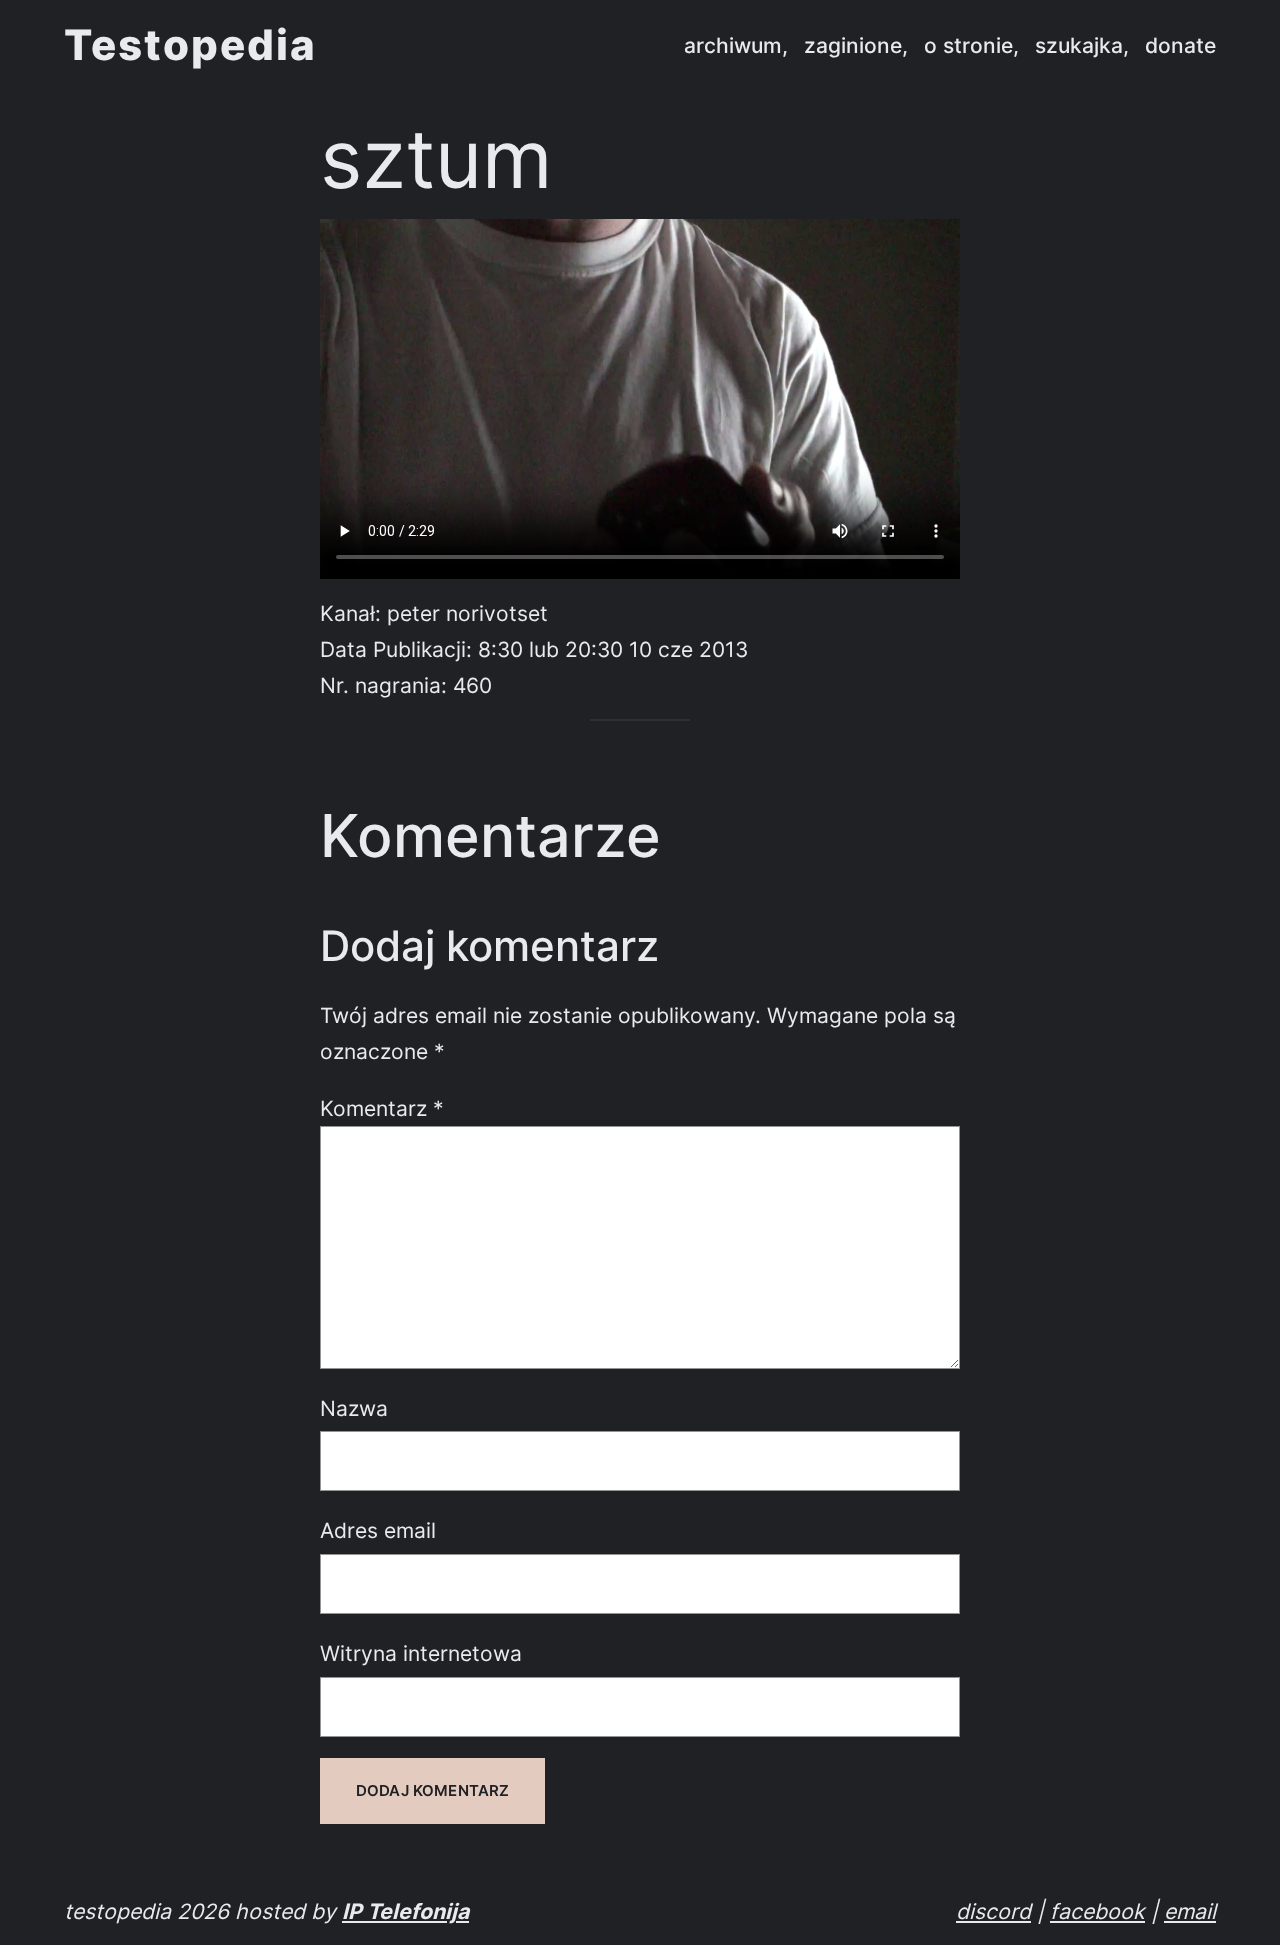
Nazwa (354, 1408)
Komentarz (382, 1108)
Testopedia (190, 44)
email (1190, 1911)
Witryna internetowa (421, 1653)
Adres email (378, 1530)
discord (993, 1911)
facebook (1097, 1911)
